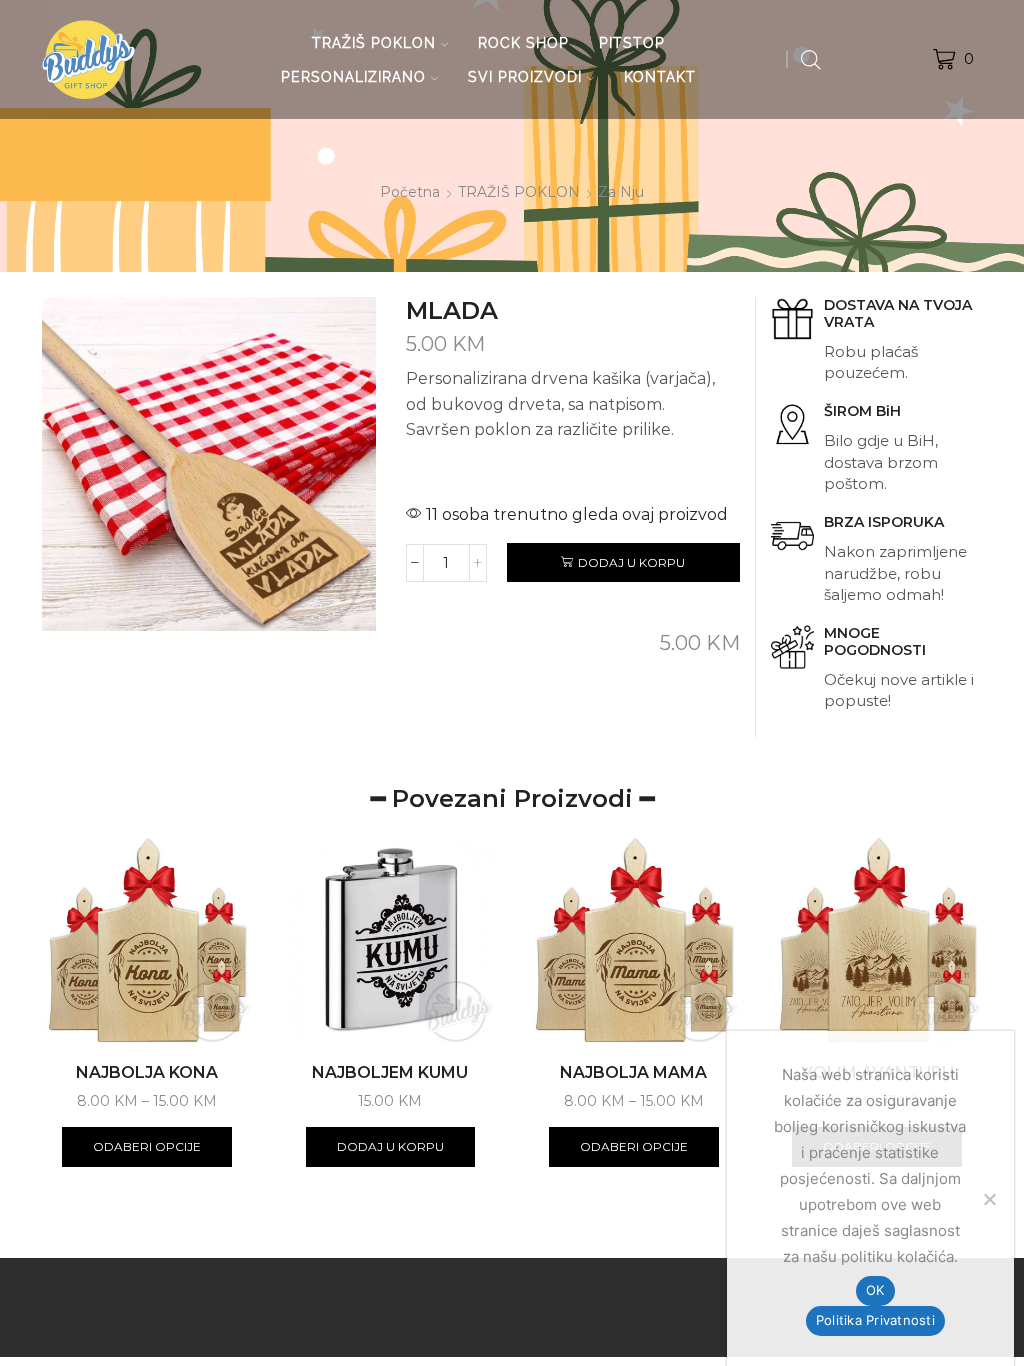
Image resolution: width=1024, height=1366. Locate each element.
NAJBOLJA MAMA (633, 1072)
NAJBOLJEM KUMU (390, 1072)
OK (875, 1290)
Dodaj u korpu (631, 562)
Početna (410, 192)
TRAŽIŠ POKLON (374, 43)
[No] (989, 1199)
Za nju (621, 192)
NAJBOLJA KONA (147, 1072)
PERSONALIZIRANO (353, 77)
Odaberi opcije (147, 1146)
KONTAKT (660, 77)
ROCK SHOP (523, 43)
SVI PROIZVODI (525, 77)
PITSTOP (632, 43)
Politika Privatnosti (875, 1320)
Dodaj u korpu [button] (390, 1146)
